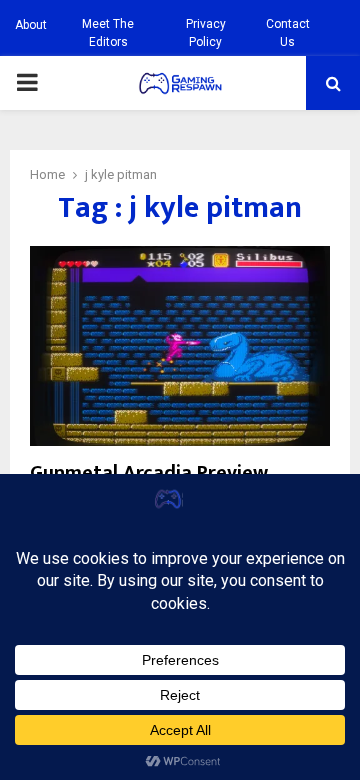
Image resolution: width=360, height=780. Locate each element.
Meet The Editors (108, 33)
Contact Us (288, 33)
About (31, 25)
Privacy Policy (206, 33)
